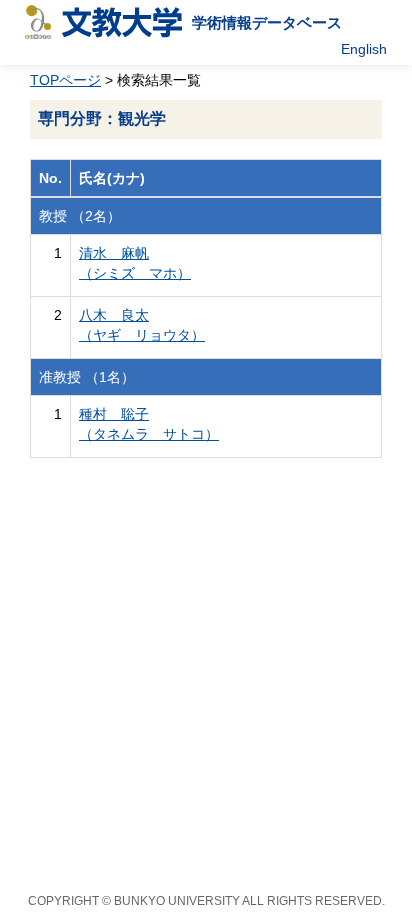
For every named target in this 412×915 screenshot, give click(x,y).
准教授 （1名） (87, 377)
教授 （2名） (80, 216)
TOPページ (65, 80)
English (364, 49)
